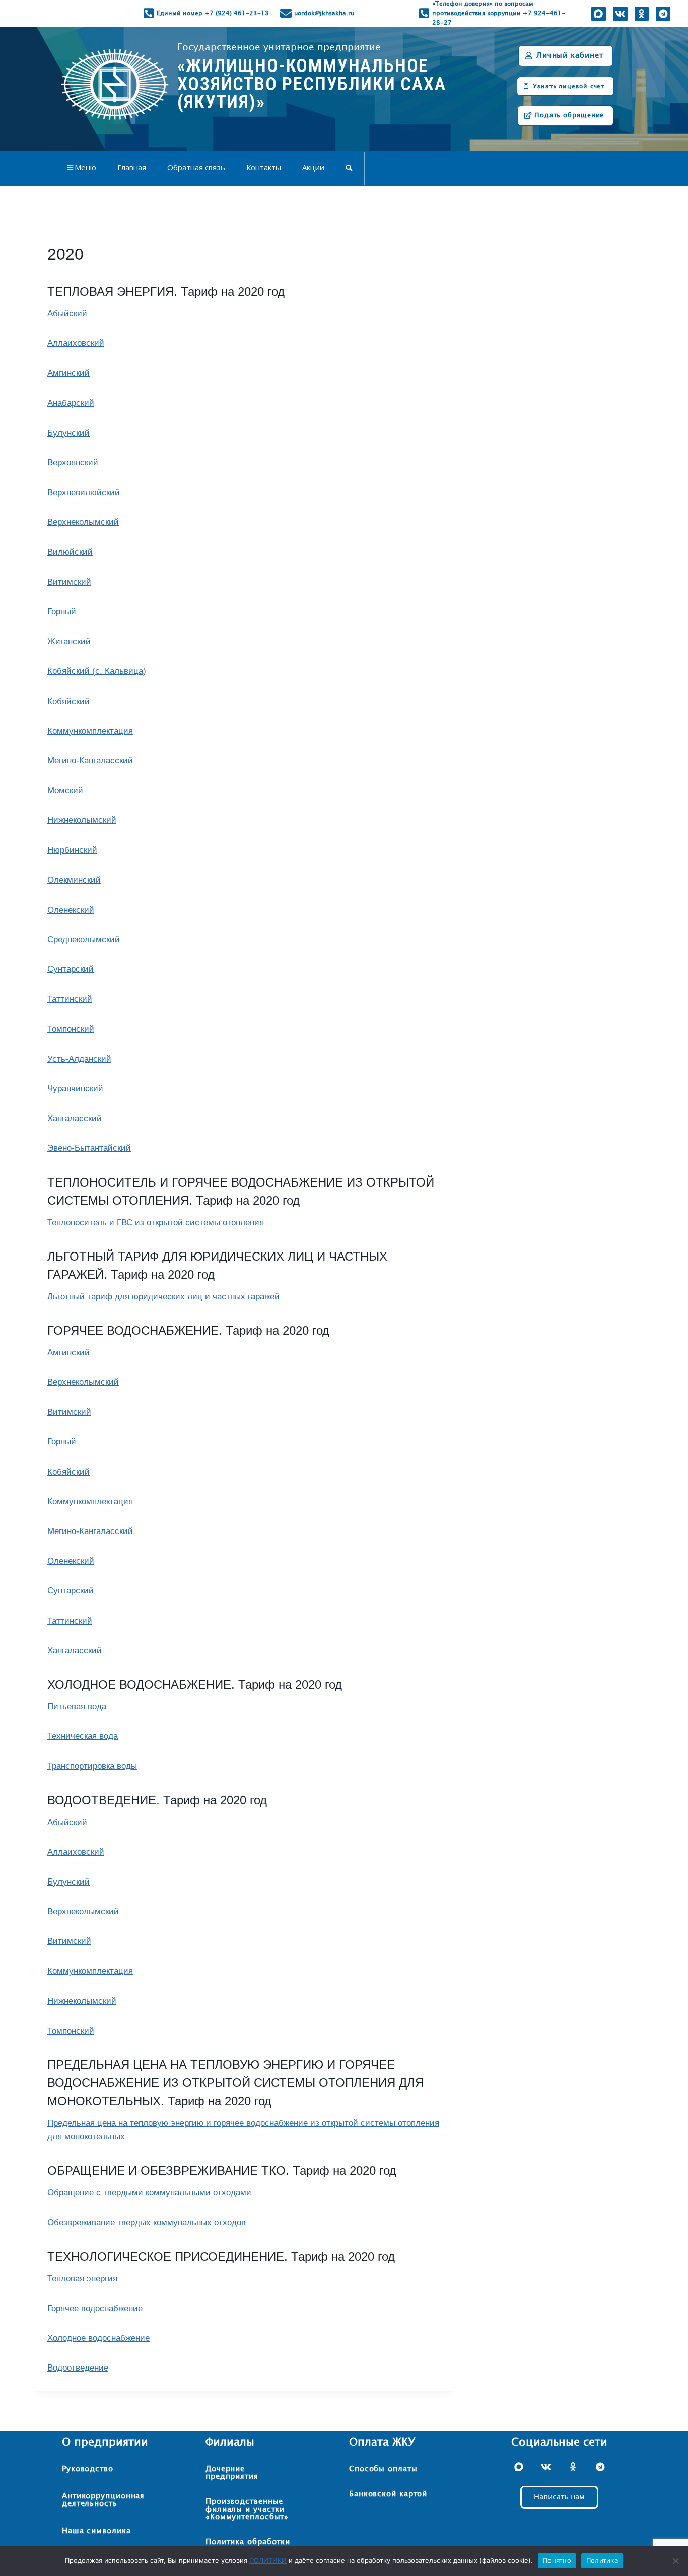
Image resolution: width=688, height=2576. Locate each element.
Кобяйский (68, 701)
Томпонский (71, 1029)
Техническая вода (83, 1736)
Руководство (88, 2469)
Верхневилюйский (84, 492)
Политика (602, 2560)
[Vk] (620, 14)
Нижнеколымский (82, 820)
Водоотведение (78, 2368)
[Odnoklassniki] (641, 14)
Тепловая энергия (82, 2279)
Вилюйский (70, 552)
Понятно (557, 2560)
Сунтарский (71, 969)
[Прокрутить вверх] (660, 2536)
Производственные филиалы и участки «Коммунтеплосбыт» (247, 2509)
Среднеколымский (84, 939)
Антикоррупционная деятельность (103, 2500)
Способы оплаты (383, 2469)
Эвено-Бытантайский (89, 1148)
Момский (65, 790)
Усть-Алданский (79, 1059)
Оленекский (71, 910)
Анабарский (71, 403)
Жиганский (69, 641)
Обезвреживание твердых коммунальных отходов (147, 2223)
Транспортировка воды (92, 1766)
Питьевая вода (77, 1707)
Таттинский (70, 999)
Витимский (69, 582)
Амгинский (68, 373)
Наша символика (96, 2531)
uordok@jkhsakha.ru (324, 13)
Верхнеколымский (83, 522)
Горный (62, 612)
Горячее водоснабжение (95, 2308)
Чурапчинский (75, 1089)
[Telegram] (663, 14)
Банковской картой (388, 2494)
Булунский (68, 433)
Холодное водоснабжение (98, 2338)
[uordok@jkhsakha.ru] (286, 13)
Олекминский (74, 880)
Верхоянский (73, 463)
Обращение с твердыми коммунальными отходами (149, 2192)
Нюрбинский (72, 850)
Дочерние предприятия (232, 2473)
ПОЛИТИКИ (268, 2560)
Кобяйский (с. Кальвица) (97, 671)
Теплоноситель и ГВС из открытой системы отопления (156, 1223)
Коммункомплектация (90, 731)
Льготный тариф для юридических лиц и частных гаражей (163, 1297)
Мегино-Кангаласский (90, 761)
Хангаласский (75, 1118)
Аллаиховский (76, 343)
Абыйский (67, 314)
